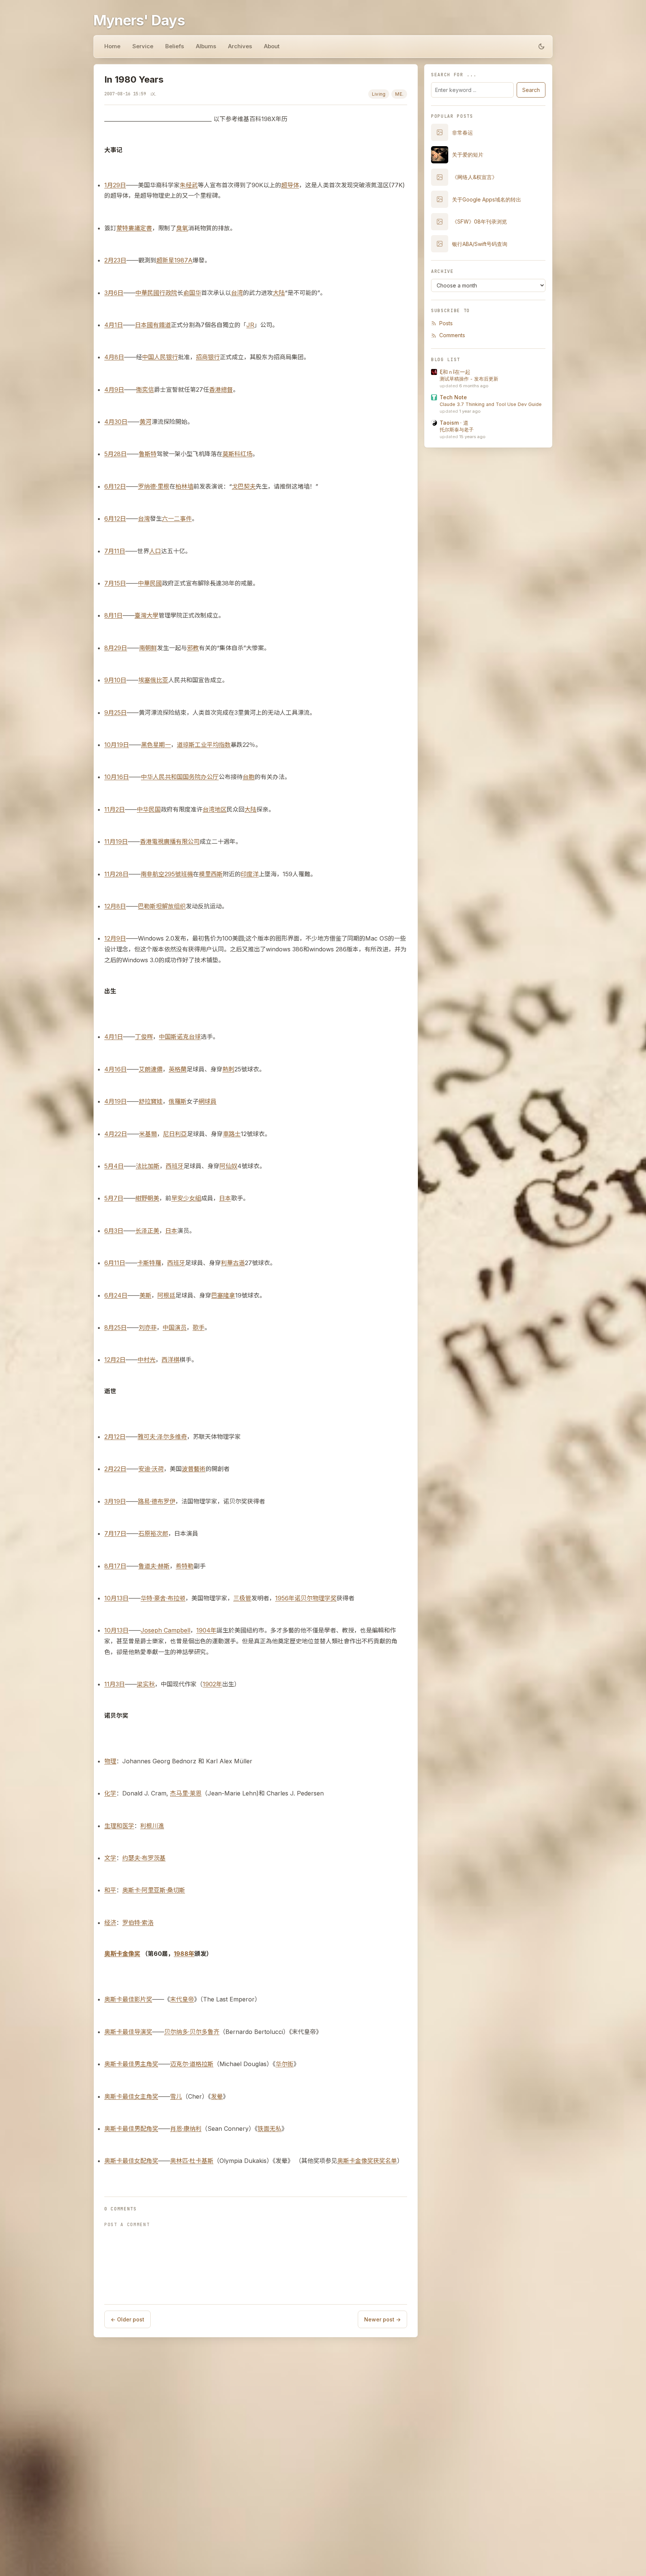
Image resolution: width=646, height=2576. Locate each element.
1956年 (285, 1598)
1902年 (212, 1684)
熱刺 (228, 1069)
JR (250, 325)
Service (143, 46)
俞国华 (192, 293)
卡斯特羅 (149, 1263)
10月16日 (117, 777)
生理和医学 (119, 1826)
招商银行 (208, 357)
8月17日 (115, 1566)
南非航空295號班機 (167, 874)
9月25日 (116, 713)
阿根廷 (166, 1295)
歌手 (199, 1327)
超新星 (165, 260)
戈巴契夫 (244, 486)
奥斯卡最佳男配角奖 (131, 2129)
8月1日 (113, 615)
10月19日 (117, 745)
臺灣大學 (147, 615)
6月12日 (115, 486)
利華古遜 (233, 1263)
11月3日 (115, 1684)
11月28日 (116, 874)
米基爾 (148, 1134)
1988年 (184, 1954)
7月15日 (115, 583)
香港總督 (221, 390)
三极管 (242, 1598)
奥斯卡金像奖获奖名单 (367, 2161)
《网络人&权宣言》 (475, 177)
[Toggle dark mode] (541, 46)
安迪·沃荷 (151, 1469)
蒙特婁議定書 (134, 228)
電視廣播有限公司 (176, 841)
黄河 (145, 422)
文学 (110, 1858)
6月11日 (115, 1263)
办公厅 (210, 777)
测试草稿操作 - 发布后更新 (469, 379)
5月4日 (114, 1166)
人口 (155, 551)
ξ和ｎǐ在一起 (455, 372)
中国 (165, 1037)
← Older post (127, 2319)
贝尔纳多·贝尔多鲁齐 (192, 2032)
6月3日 (114, 1231)
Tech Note (453, 397)
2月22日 (115, 1469)
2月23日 (115, 260)
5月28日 (116, 454)
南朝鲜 (148, 648)
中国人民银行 (160, 357)
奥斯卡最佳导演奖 (128, 2032)
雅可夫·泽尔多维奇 (162, 1437)
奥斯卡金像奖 (122, 1954)
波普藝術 (194, 1469)
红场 (246, 454)
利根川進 (152, 1826)
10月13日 (116, 1598)
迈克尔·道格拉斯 (192, 2064)
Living (379, 94)
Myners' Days (139, 20)
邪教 (193, 648)
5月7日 (114, 1198)
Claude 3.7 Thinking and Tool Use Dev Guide (491, 404)
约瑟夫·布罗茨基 (144, 1858)
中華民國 (147, 293)
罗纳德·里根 (154, 486)
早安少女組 (186, 1198)
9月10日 (115, 680)
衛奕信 (145, 390)
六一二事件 (177, 518)
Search (531, 90)
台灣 (144, 518)
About (272, 46)
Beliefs (175, 46)
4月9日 (114, 390)
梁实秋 (146, 1684)
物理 (110, 1761)
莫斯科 (231, 454)
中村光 (147, 1360)
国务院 (192, 777)
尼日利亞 (175, 1134)
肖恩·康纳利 (186, 2129)
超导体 (290, 185)
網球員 (207, 1101)
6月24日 (116, 1295)
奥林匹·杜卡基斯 (192, 2161)
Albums (206, 46)
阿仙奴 (228, 1166)
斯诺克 (180, 1037)
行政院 (168, 293)
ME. (399, 94)
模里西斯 (211, 874)
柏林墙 (184, 486)
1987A (183, 260)
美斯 (145, 1295)
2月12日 (115, 1437)
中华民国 (149, 809)
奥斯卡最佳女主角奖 (131, 2096)
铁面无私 (270, 2129)
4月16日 (116, 1069)
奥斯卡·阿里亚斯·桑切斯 (154, 1890)
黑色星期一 (156, 745)
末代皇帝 (182, 1999)
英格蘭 (178, 1069)
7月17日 (115, 1533)
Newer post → (382, 2319)
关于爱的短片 (468, 155)
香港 (146, 841)
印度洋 (250, 874)
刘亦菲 (148, 1327)
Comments (452, 335)
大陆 (279, 293)
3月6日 (114, 293)
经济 (110, 1923)
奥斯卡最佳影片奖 (128, 1999)
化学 (110, 1793)
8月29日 (116, 648)
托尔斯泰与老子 (457, 430)
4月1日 (114, 325)
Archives (240, 46)
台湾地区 (215, 809)
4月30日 (116, 422)
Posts (446, 323)
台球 (195, 1037)
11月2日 (115, 809)
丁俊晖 (144, 1037)
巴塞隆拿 (223, 1295)
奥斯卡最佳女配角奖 (131, 2161)
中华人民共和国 (162, 777)
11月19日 (116, 841)
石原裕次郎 (153, 1533)
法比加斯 (148, 1166)
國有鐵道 (159, 325)
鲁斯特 (148, 454)
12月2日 (115, 1360)
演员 (181, 1327)
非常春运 (462, 133)
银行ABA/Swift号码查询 (480, 244)
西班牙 (175, 1166)
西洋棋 (170, 1360)
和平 (110, 1890)
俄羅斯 (178, 1101)
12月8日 (115, 906)
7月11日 (115, 551)
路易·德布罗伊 (157, 1501)
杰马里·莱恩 (186, 1793)
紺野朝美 (147, 1198)
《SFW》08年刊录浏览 (479, 221)
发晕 (217, 2096)
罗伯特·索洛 (138, 1923)
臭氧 (182, 228)
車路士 (232, 1134)
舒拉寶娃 (151, 1101)
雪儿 (176, 2096)
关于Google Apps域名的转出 (487, 199)
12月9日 (115, 938)
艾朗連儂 (151, 1069)
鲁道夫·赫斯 (154, 1566)
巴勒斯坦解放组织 (162, 906)
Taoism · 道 (454, 423)
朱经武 (189, 185)
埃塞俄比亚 (153, 680)
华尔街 (284, 2064)
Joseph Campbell (165, 1630)
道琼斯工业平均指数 (204, 745)
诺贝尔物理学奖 (316, 1598)
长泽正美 (147, 1231)
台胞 (249, 777)
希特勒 (185, 1566)
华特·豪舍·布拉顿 (163, 1598)
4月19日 (116, 1101)
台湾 (237, 293)
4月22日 (116, 1134)
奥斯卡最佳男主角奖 (131, 2064)
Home (112, 46)
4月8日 (114, 357)
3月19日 (115, 1501)
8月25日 (116, 1327)
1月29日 (115, 185)
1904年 (206, 1630)
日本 (141, 325)
